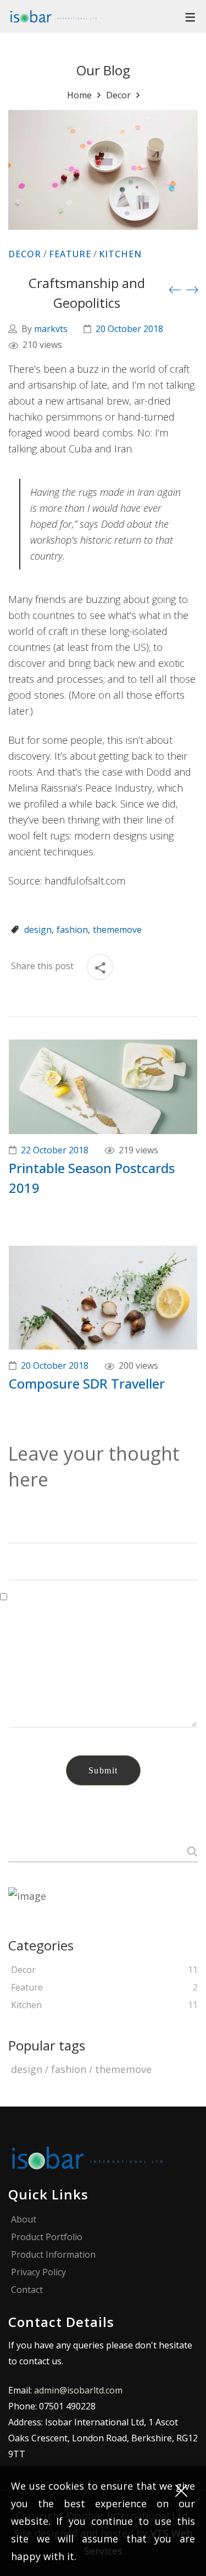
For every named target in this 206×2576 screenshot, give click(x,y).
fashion (72, 930)
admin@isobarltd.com (78, 2390)
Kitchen (120, 254)
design (38, 930)
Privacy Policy (38, 2272)
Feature (70, 254)
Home (79, 95)
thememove (117, 930)
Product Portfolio (47, 2237)
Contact (27, 2290)
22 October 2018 (55, 1150)
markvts (51, 329)
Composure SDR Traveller (87, 1383)
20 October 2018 (129, 329)
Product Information (53, 2255)
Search (190, 1851)
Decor (118, 95)
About (24, 2220)
